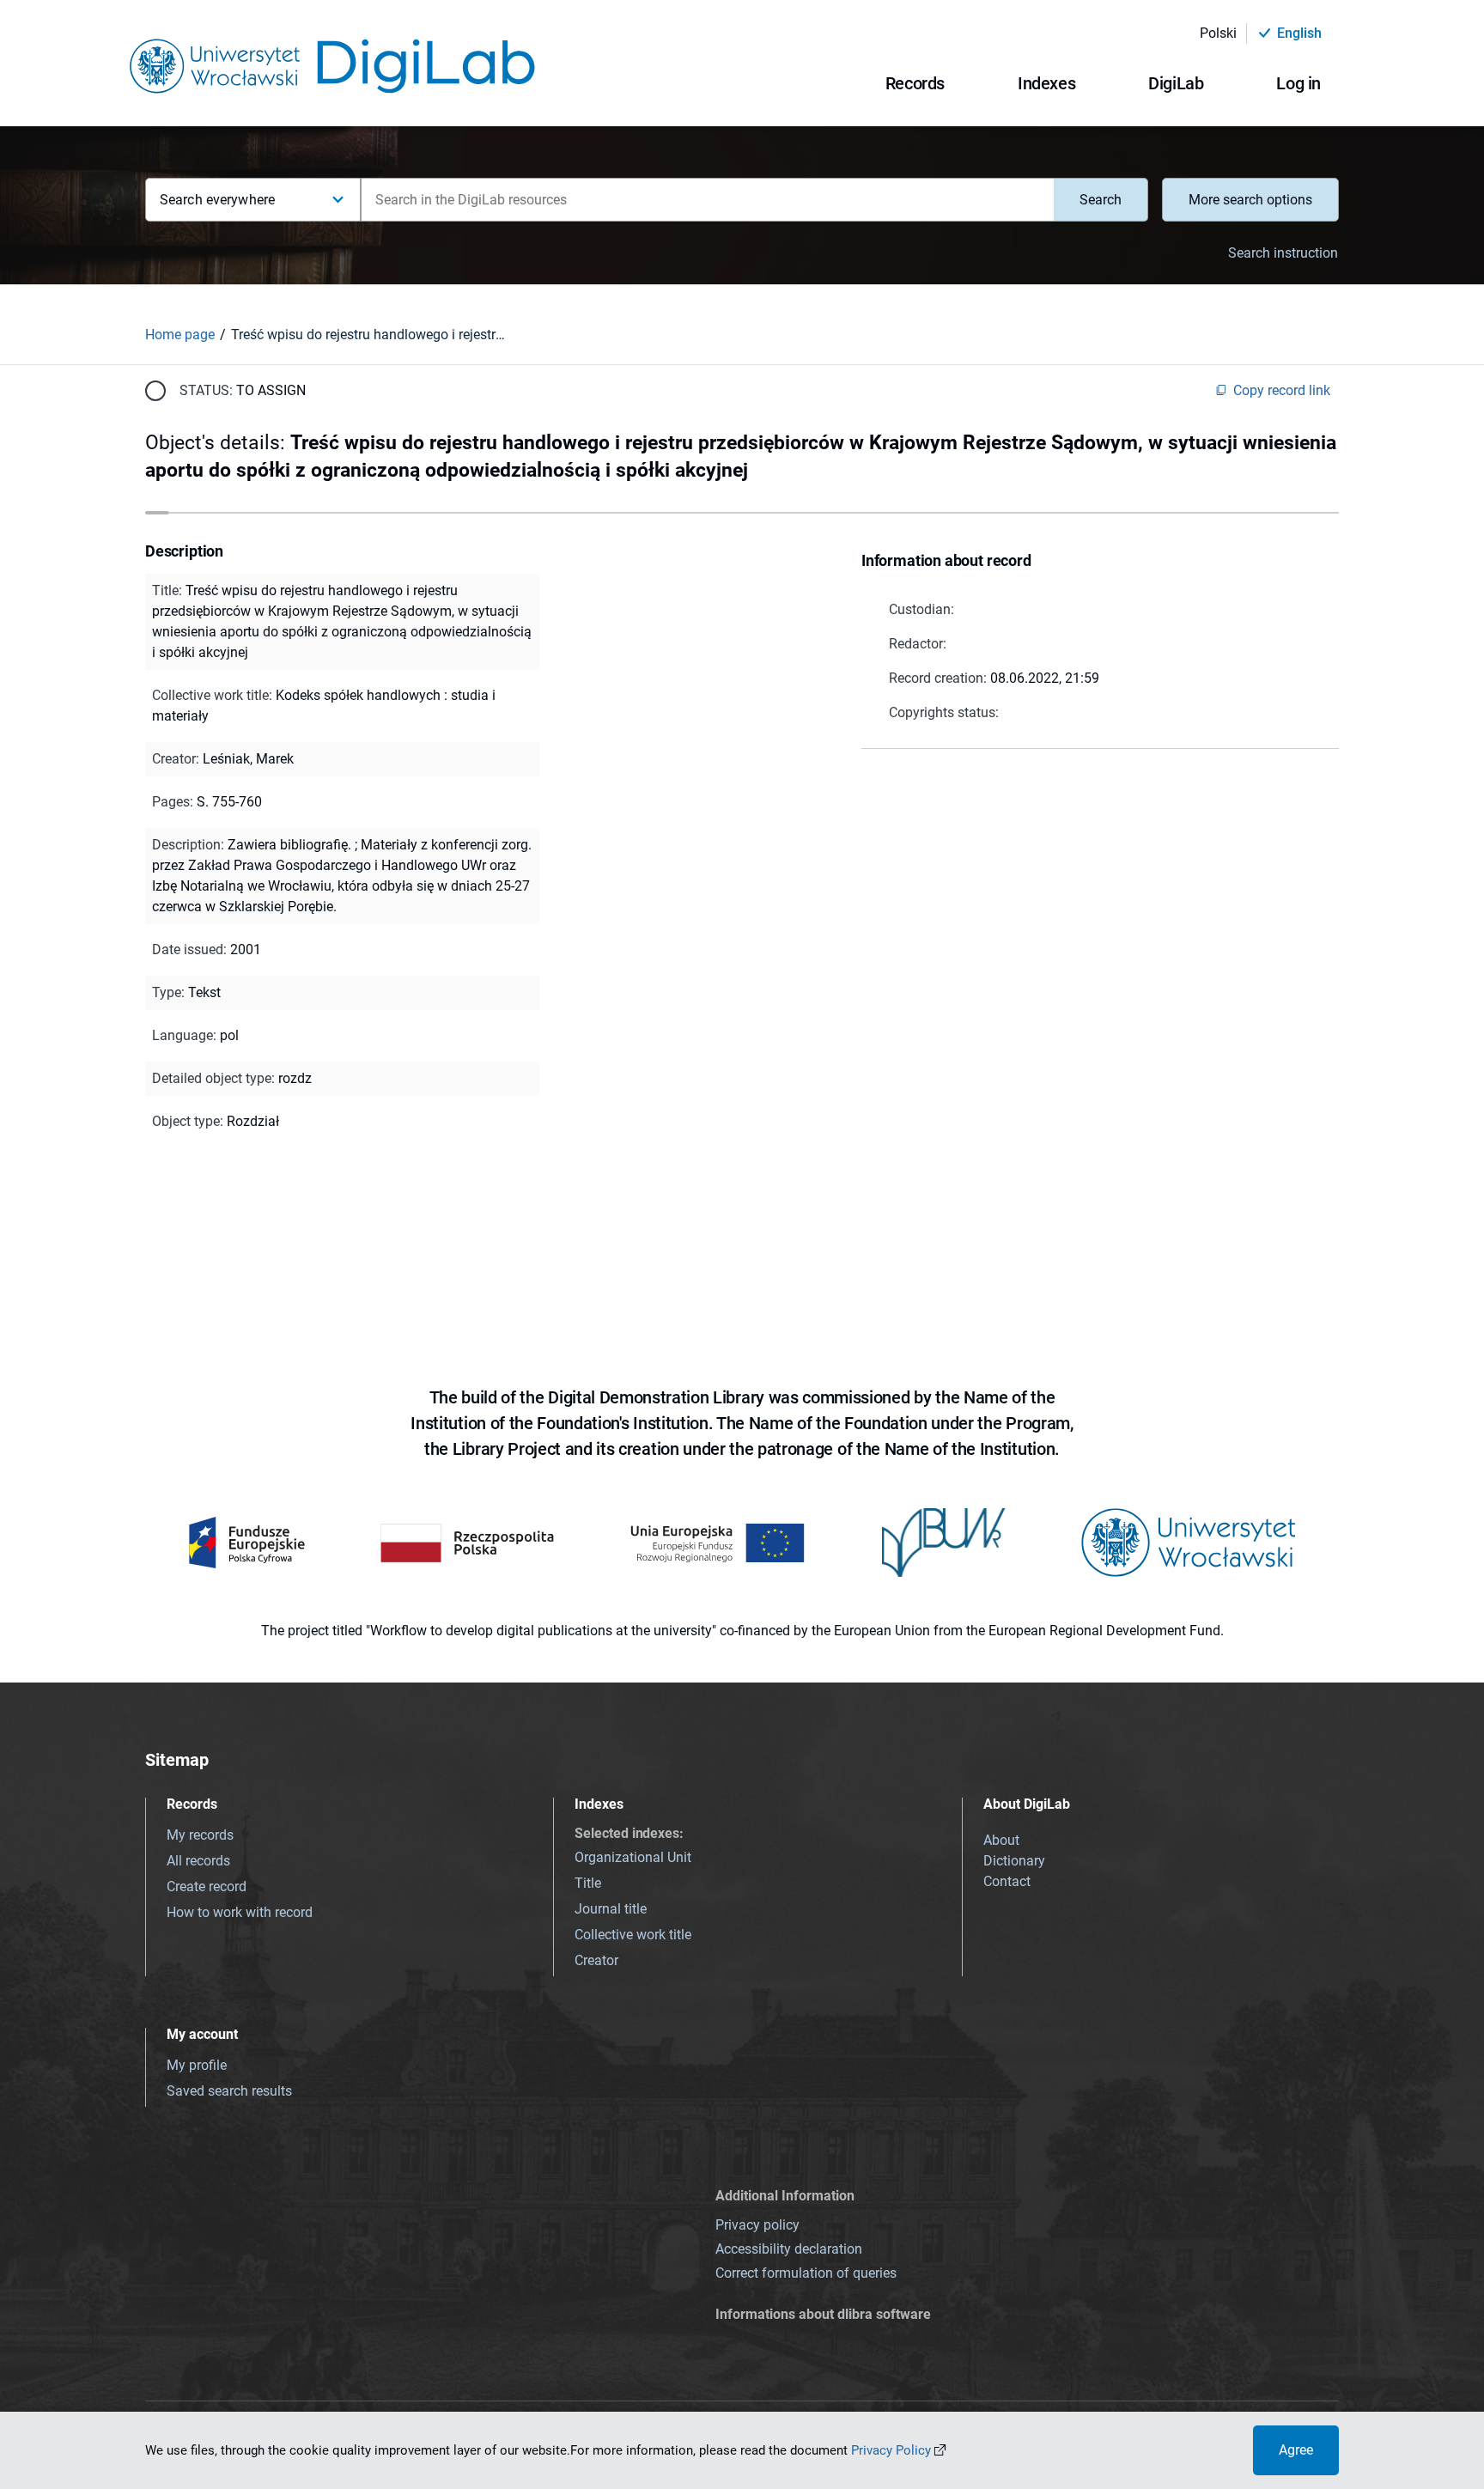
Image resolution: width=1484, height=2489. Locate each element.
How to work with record (240, 1912)
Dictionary (1014, 1861)
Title (588, 1883)
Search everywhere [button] (217, 200)
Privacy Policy (891, 2450)
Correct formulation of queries (806, 2273)
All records (198, 1861)
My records (200, 1835)
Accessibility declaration (789, 2249)
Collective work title (633, 1935)
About (1001, 1840)
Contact (1007, 1881)
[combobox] (707, 200)
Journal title (611, 1909)
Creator (596, 1960)
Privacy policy (757, 2225)
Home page (180, 335)
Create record (207, 1887)
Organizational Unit (633, 1857)
